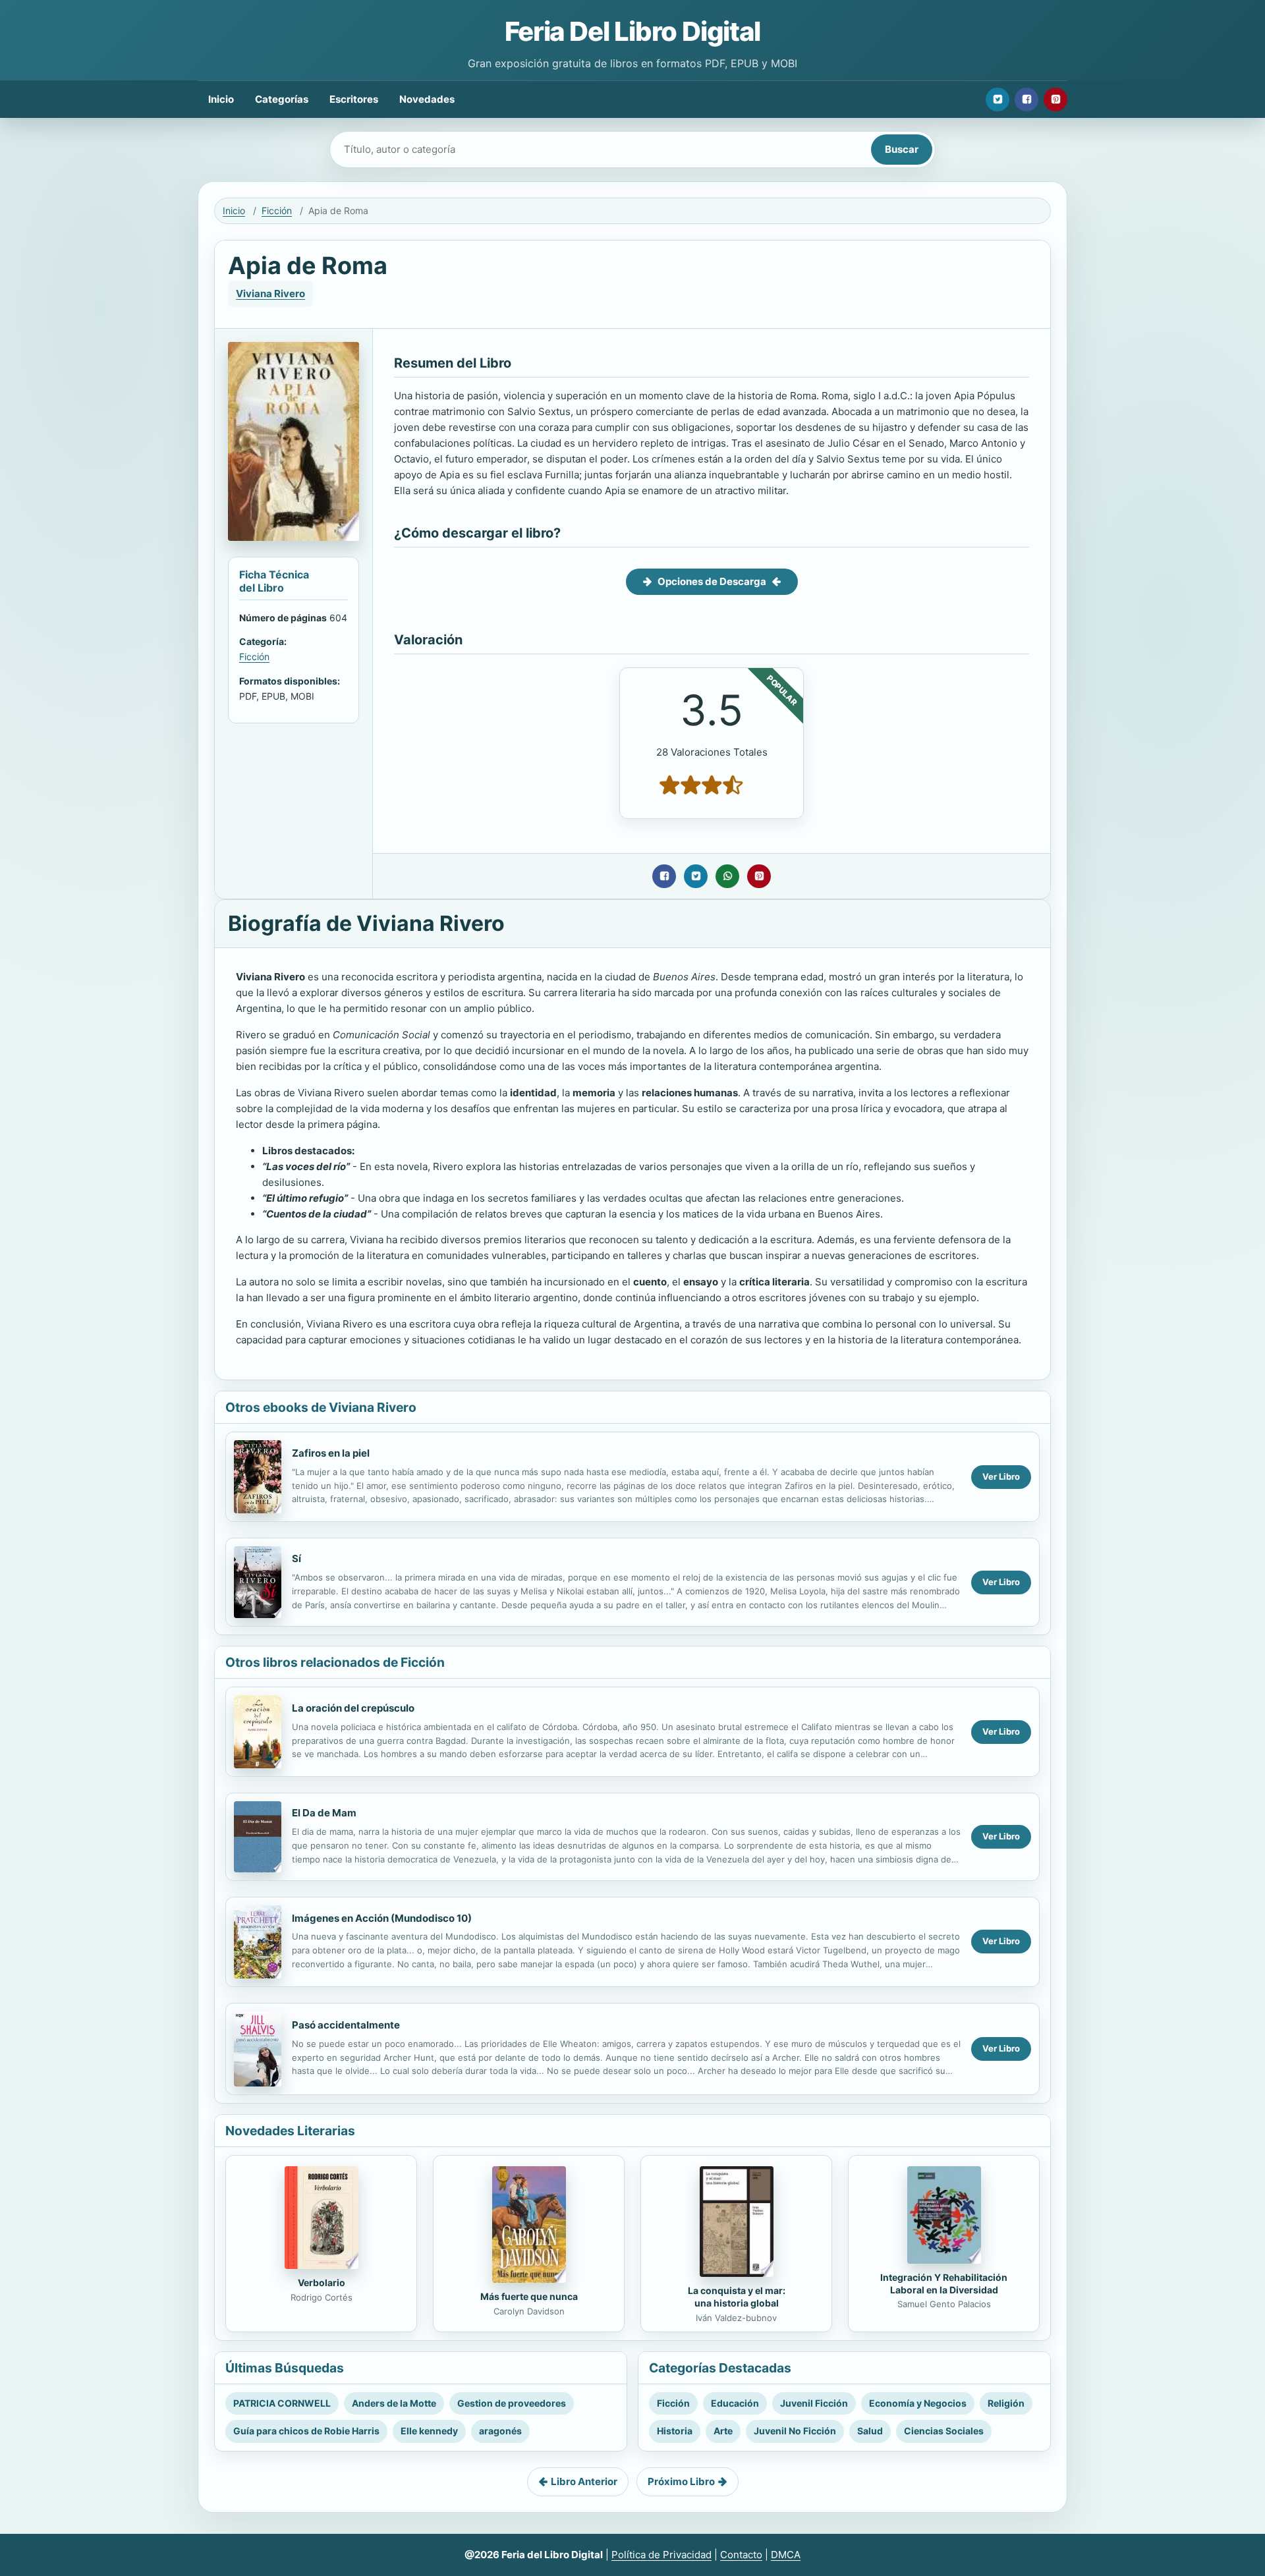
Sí (296, 1558)
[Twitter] (998, 99)
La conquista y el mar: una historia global (737, 2297)
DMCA (786, 2555)
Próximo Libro (681, 2481)
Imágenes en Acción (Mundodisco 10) (382, 1918)
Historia (675, 2431)
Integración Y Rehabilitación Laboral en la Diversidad (944, 2283)
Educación (735, 2403)
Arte (723, 2431)
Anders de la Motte (394, 2403)
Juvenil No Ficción (795, 2431)
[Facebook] (1026, 99)
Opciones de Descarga (712, 581)
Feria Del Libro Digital (632, 31)
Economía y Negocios (918, 2403)
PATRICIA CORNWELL (282, 2403)
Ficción (277, 210)
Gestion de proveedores (512, 2403)
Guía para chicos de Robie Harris (306, 2431)
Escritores (354, 99)
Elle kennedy (429, 2431)
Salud (870, 2431)
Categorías (282, 99)
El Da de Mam (324, 1813)
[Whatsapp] (727, 876)
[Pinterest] (1055, 99)
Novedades (427, 99)
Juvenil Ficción (814, 2403)
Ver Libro (1001, 1476)
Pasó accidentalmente (346, 2025)
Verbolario (322, 2282)
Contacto (741, 2555)
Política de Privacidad (661, 2555)
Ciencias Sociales (944, 2431)
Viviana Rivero (270, 294)
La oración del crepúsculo (353, 1708)
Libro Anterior (584, 2481)
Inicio (221, 99)
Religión (1006, 2403)
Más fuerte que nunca (529, 2296)
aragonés (500, 2431)
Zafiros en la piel (331, 1453)
